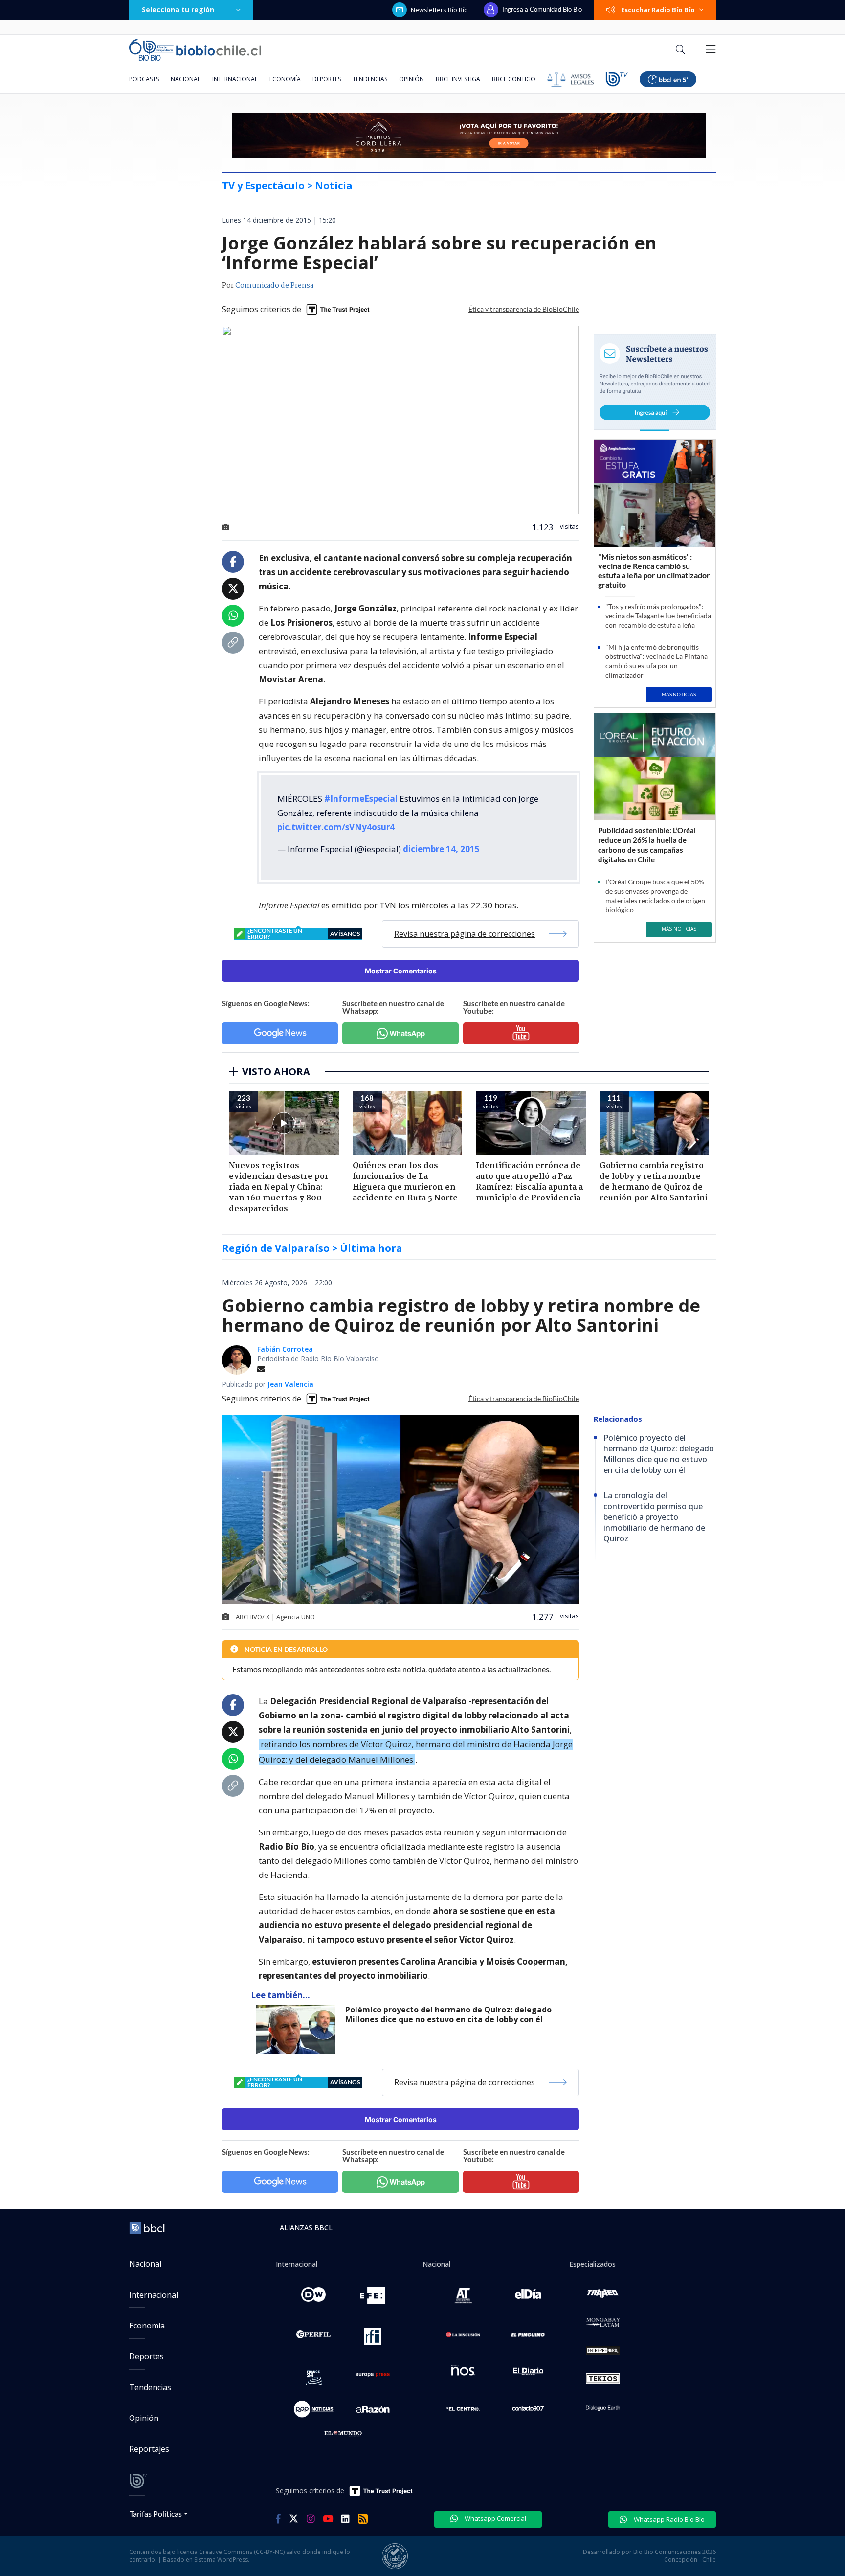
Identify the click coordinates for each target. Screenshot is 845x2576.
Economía (285, 79)
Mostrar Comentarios (401, 971)
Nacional (186, 79)
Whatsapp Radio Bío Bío (668, 2519)
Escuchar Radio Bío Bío (658, 10)
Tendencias (370, 79)
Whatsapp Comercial (495, 2518)
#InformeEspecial (361, 799)
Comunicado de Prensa (274, 286)
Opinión (411, 79)
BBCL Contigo (514, 79)
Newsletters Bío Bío (439, 10)
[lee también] (298, 2029)
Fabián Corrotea (285, 1349)
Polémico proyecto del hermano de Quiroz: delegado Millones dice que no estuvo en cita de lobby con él (448, 2015)
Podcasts (144, 79)
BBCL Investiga (458, 79)
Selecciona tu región (178, 10)
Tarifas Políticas (156, 2514)
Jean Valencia (290, 1384)
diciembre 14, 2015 (441, 849)
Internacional (235, 79)
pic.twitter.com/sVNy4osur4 (336, 827)
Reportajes (149, 2449)
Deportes (327, 79)
